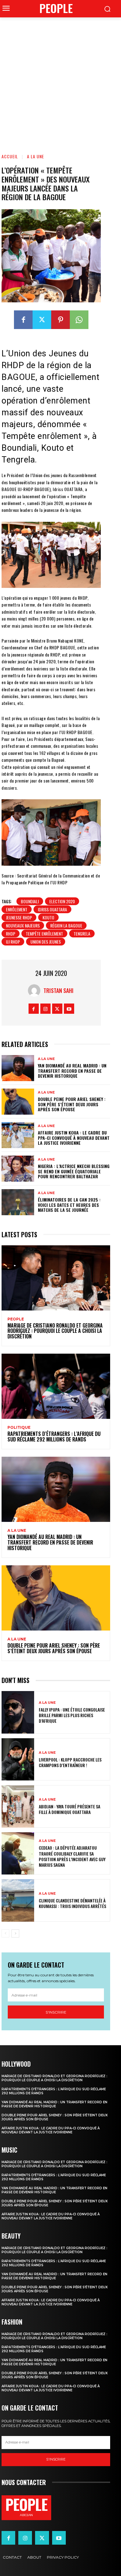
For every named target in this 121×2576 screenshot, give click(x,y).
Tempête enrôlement (44, 934)
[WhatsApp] (79, 320)
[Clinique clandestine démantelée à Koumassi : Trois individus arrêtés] (18, 1900)
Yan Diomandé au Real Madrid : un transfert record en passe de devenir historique (72, 1071)
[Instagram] (45, 1009)
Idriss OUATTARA (52, 909)
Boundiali (30, 901)
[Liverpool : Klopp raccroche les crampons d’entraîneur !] (18, 1759)
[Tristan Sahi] (36, 990)
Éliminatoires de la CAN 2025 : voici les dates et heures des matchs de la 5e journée (69, 1205)
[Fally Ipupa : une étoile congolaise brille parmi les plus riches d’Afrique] (18, 1712)
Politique (19, 1428)
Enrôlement (17, 909)
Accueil (10, 156)
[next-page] (15, 1933)
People (16, 1319)
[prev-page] (5, 1933)
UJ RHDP (13, 942)
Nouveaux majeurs (23, 925)
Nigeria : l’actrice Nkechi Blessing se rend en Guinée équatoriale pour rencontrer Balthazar (74, 1171)
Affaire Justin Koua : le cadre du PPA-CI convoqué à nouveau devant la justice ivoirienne (74, 1138)
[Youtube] (69, 1009)
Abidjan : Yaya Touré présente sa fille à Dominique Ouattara (69, 1809)
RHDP (11, 934)
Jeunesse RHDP (19, 917)
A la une (36, 156)
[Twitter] (42, 320)
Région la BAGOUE (66, 925)
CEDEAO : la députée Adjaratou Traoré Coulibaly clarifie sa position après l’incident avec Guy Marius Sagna (72, 1856)
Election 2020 (62, 901)
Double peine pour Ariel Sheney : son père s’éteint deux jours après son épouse (72, 1104)
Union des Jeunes (46, 942)
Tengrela (82, 934)
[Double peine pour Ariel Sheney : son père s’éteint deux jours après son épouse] (18, 1102)
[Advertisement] (60, 81)
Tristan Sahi (58, 990)
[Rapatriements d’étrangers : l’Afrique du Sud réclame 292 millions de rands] (56, 1386)
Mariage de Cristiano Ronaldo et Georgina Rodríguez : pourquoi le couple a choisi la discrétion (55, 1331)
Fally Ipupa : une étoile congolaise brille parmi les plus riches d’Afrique (72, 1715)
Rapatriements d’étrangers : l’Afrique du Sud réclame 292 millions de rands (54, 1437)
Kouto (48, 917)
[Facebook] (23, 320)
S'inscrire (56, 2012)
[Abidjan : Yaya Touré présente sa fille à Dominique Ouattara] (18, 1806)
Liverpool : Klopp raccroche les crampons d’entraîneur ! (70, 1762)
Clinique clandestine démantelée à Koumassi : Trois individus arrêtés (72, 1903)
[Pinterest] (60, 320)
